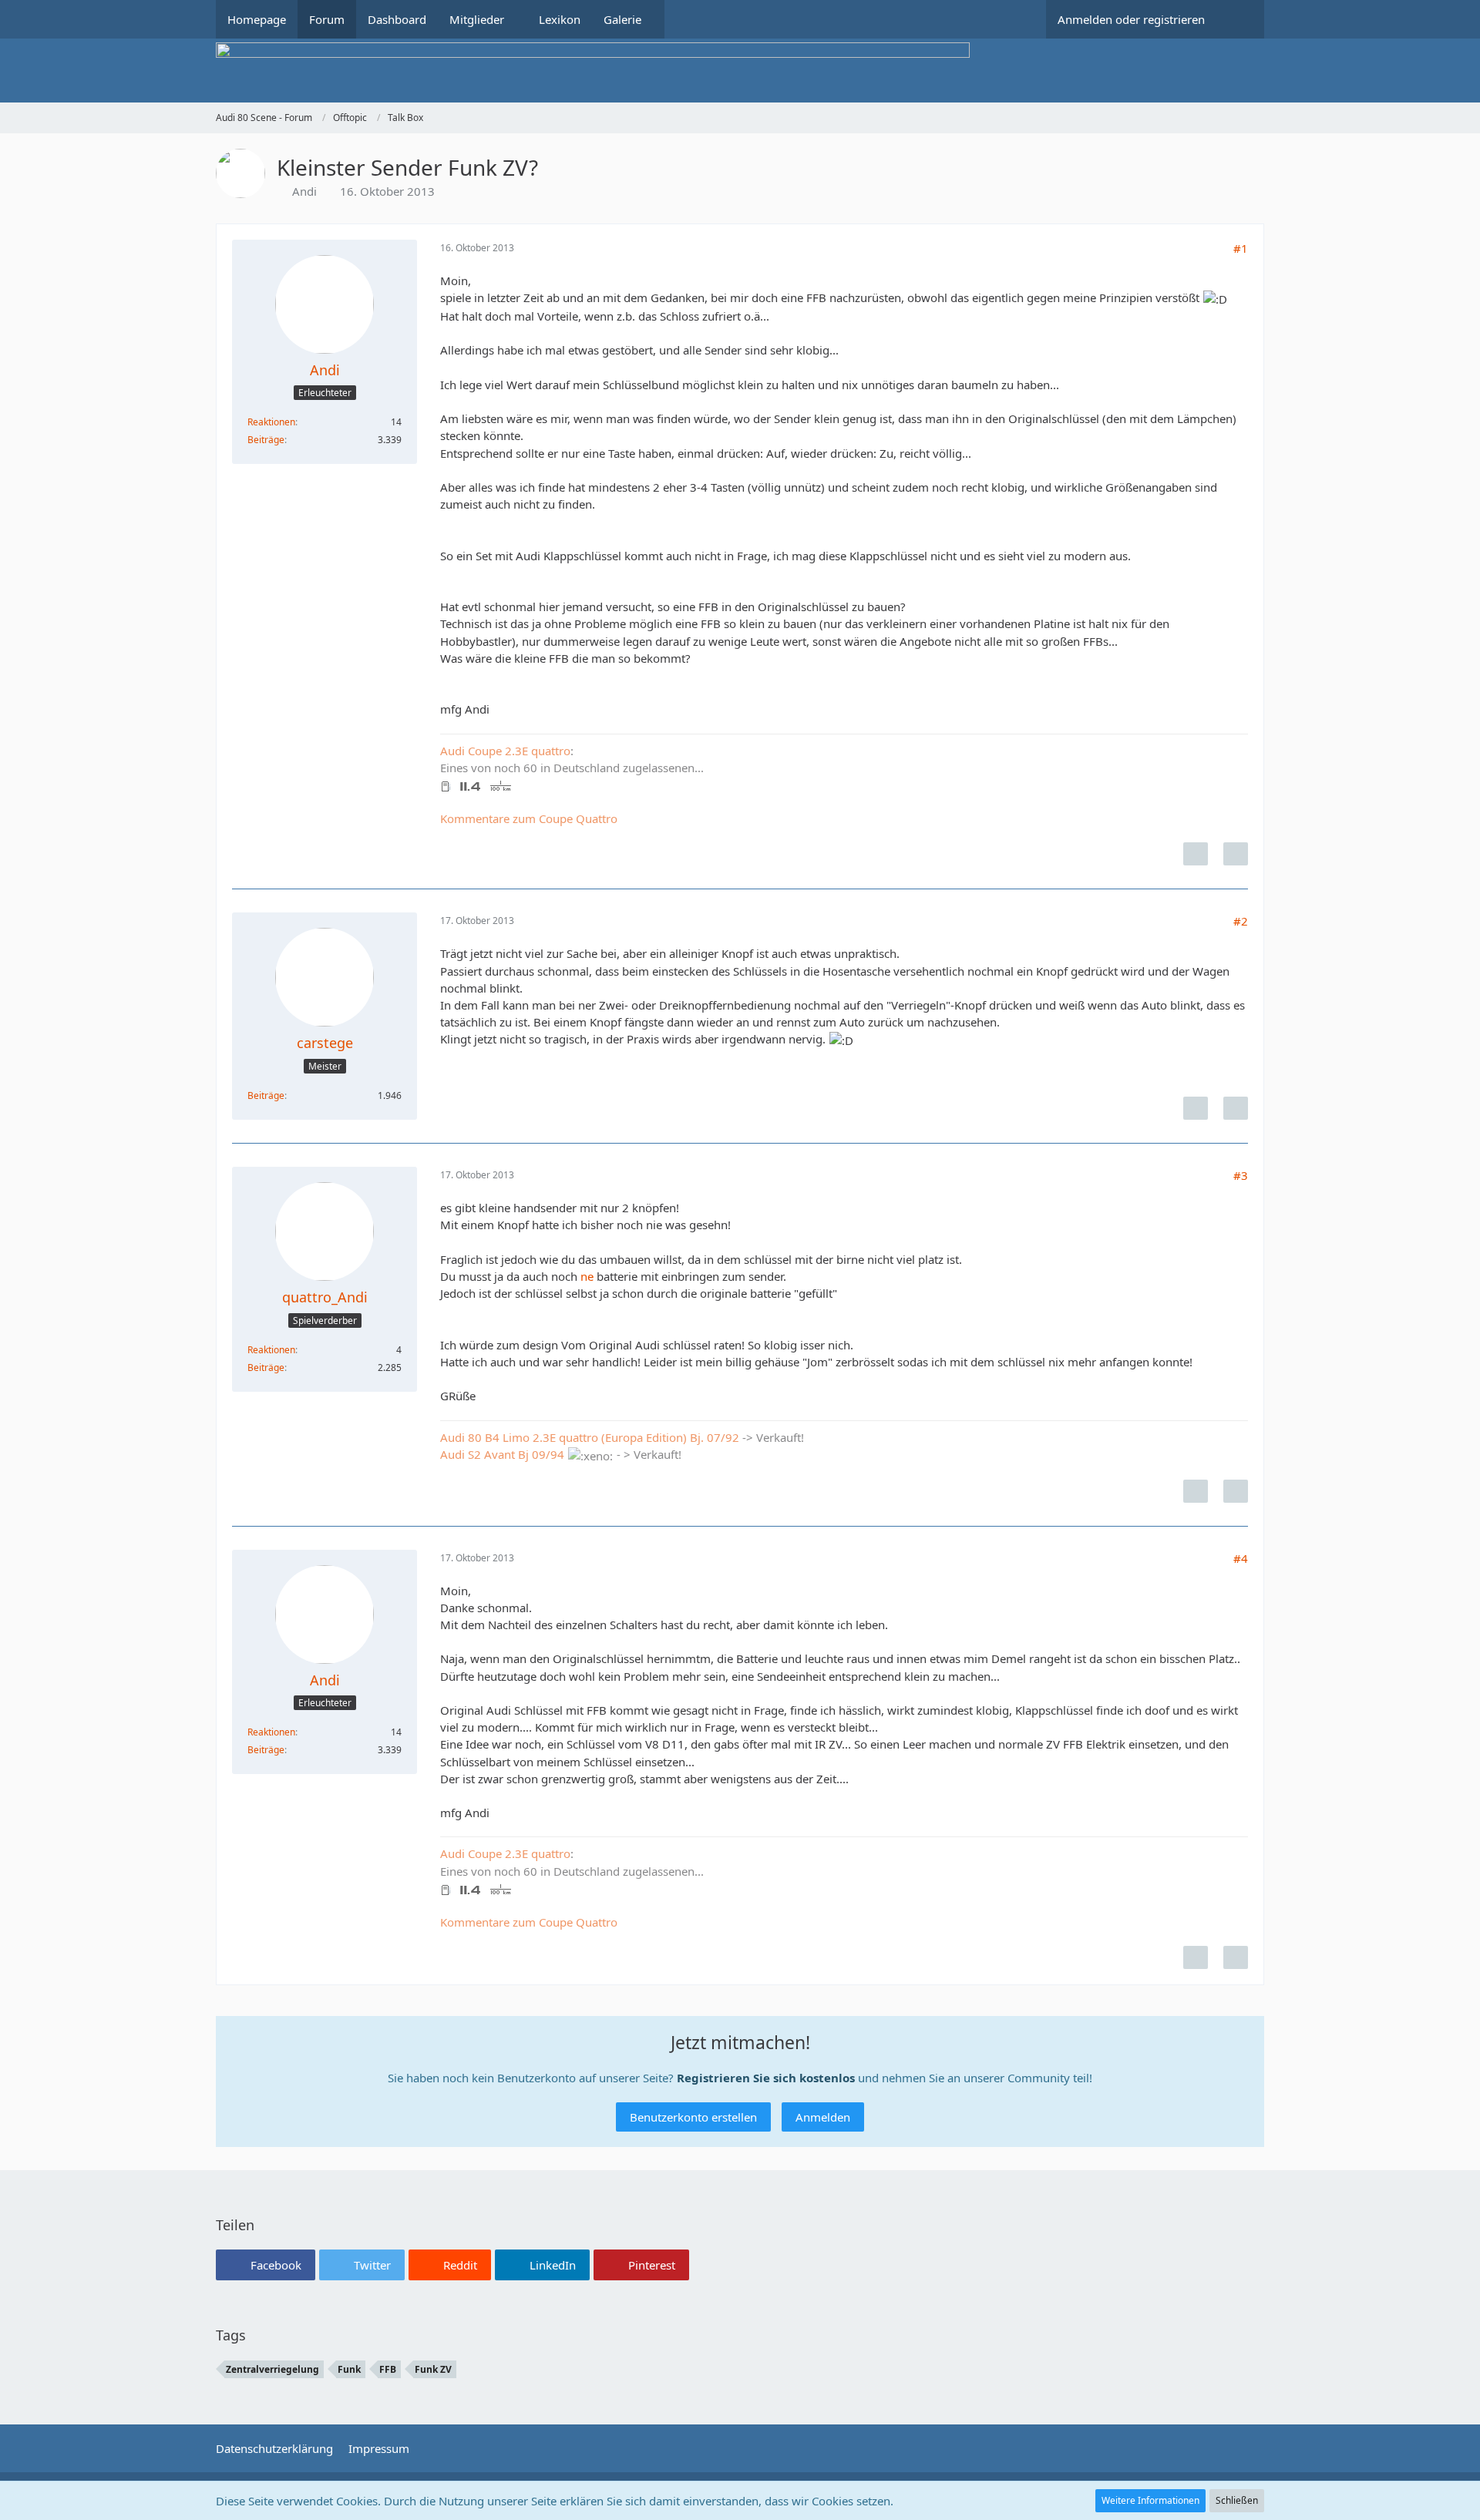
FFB (388, 2369)
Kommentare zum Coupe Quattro (529, 818)
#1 (1241, 248)
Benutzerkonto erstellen (693, 2117)
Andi (304, 191)
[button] (266, 2265)
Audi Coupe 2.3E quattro (505, 751)
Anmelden (823, 2117)
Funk (349, 2369)
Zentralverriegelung (272, 2369)
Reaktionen (271, 422)
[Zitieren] (1236, 854)
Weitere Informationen (1150, 2500)
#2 (1241, 921)
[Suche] (1240, 19)
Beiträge (266, 440)
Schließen (1237, 2500)
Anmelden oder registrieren (1131, 19)
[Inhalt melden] (1196, 854)
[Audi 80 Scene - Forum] (740, 71)
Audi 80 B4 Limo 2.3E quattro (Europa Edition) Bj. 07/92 (590, 1437)
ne (587, 1276)
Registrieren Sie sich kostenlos (766, 2078)
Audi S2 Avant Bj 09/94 (502, 1454)
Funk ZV (433, 2369)
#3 (1241, 1175)
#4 (1241, 1558)
